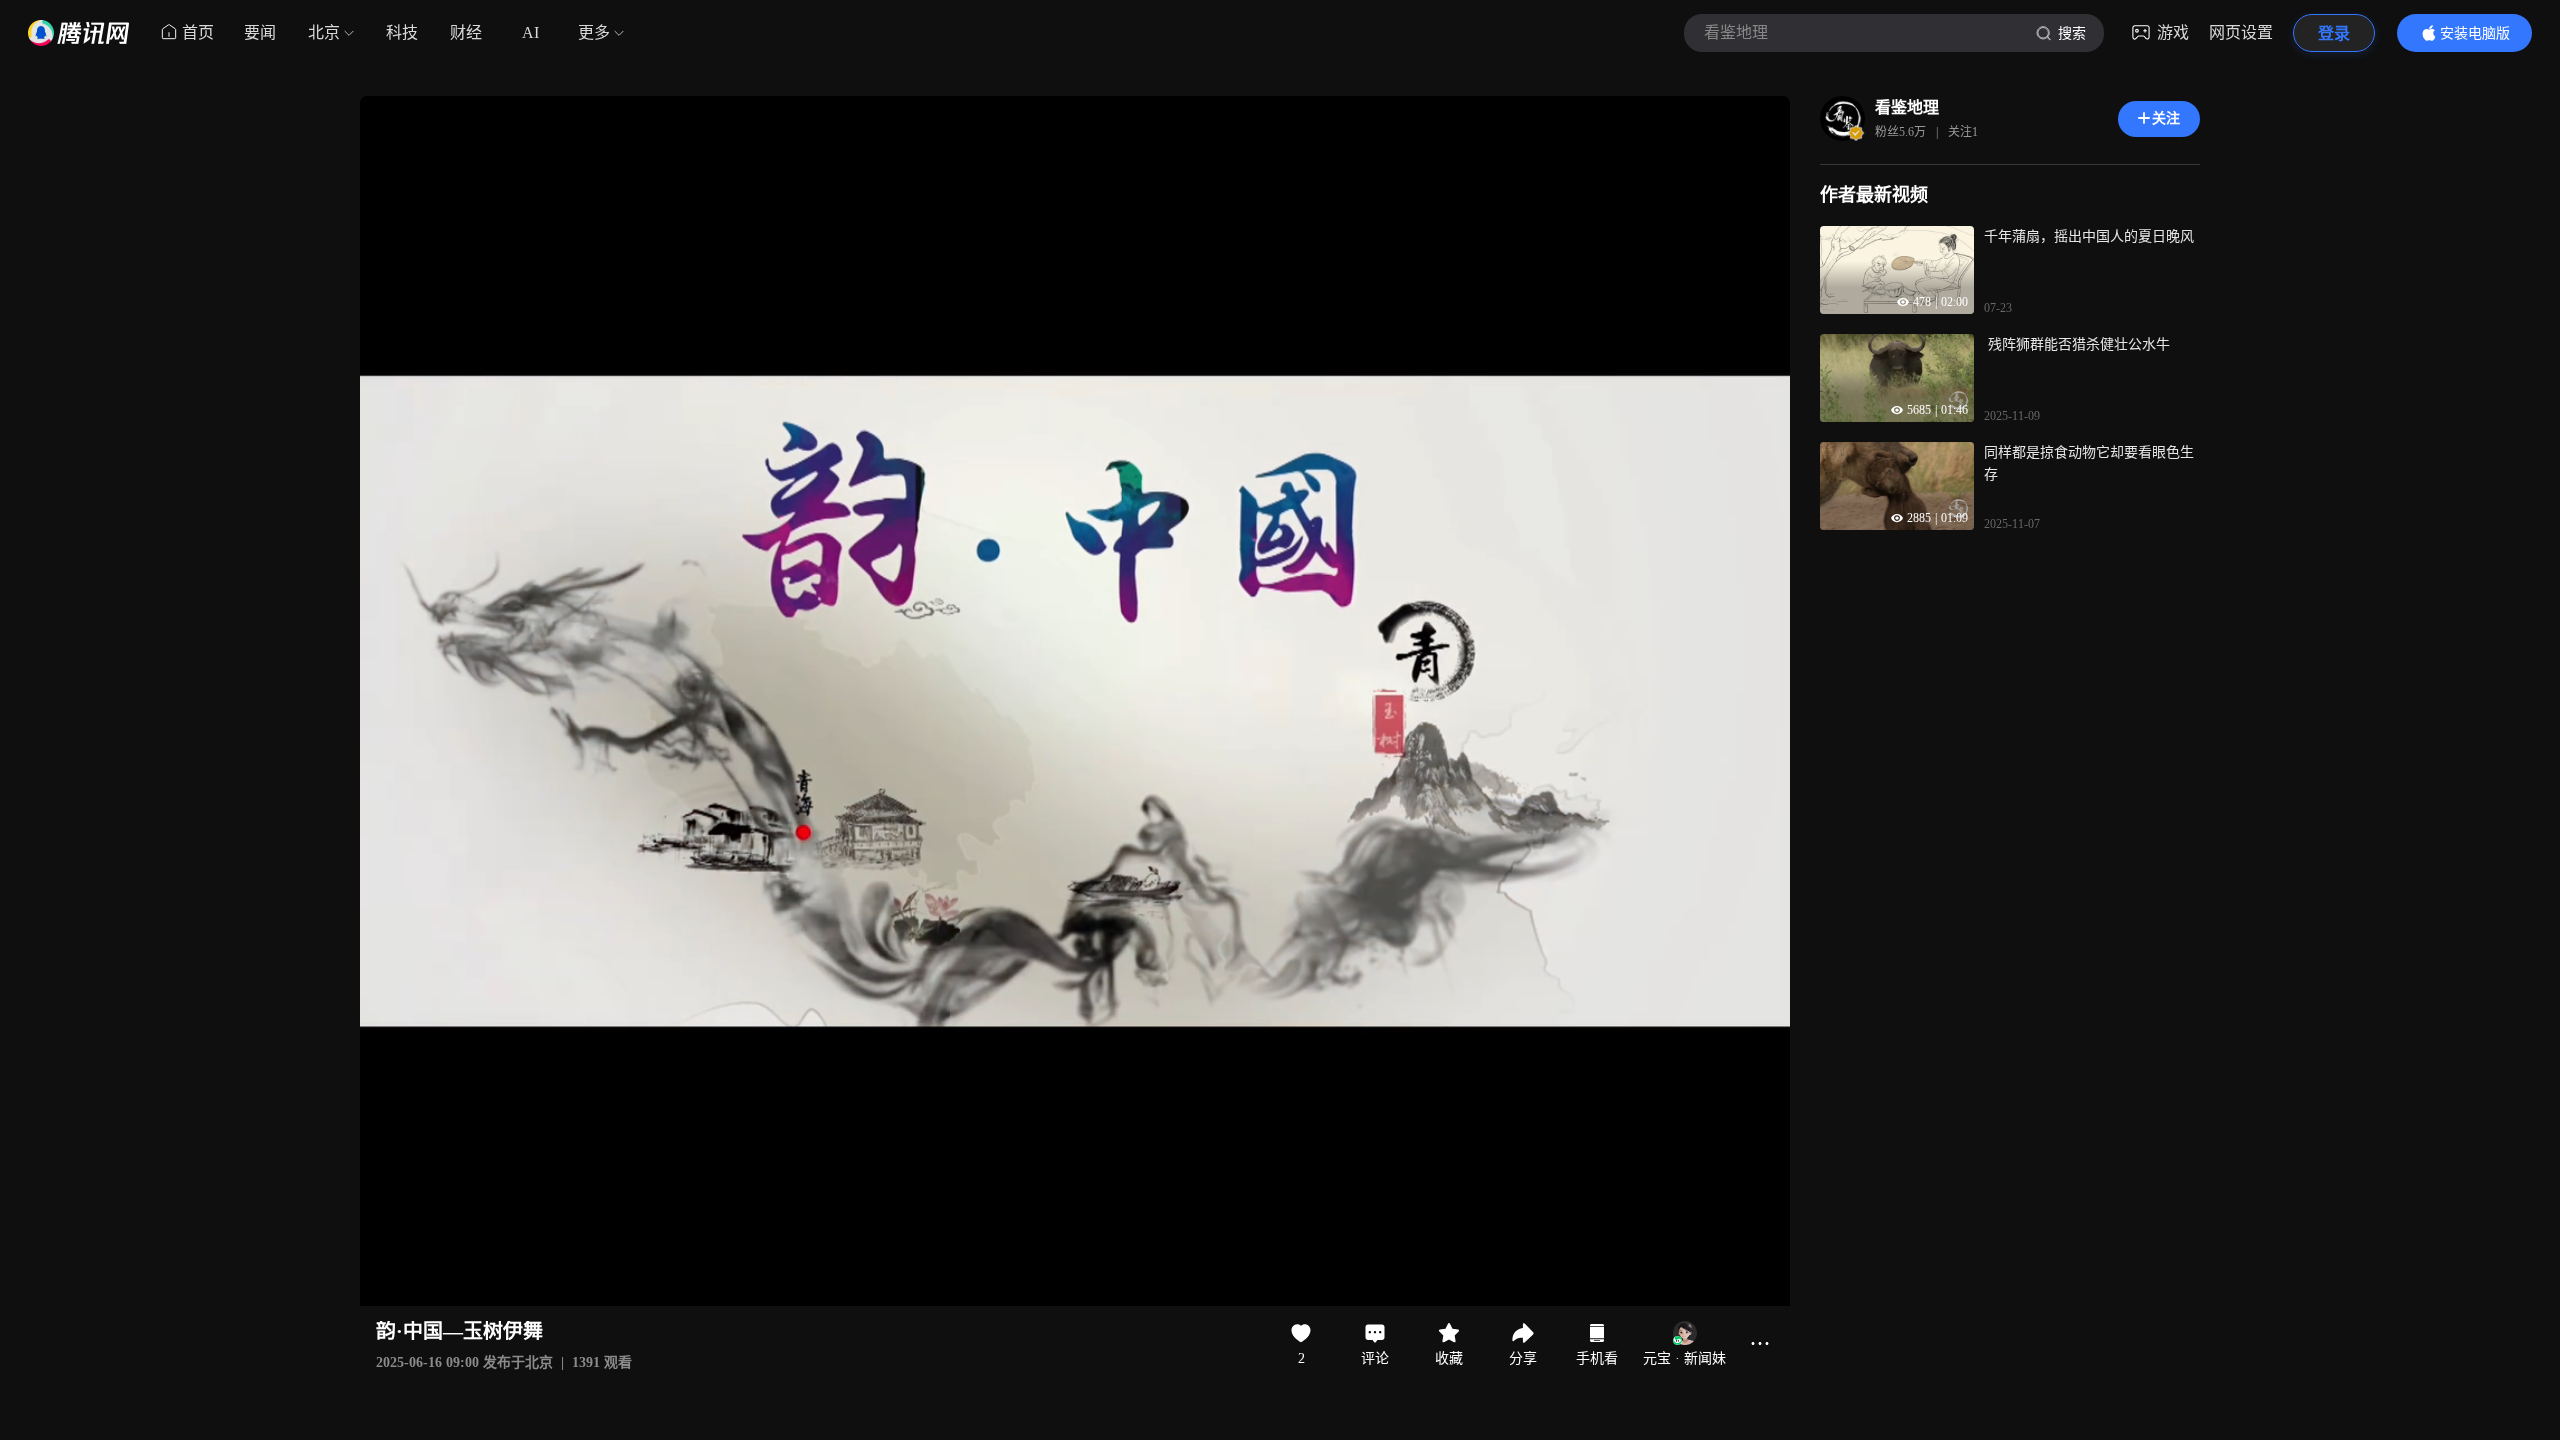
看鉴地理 (1907, 107)
